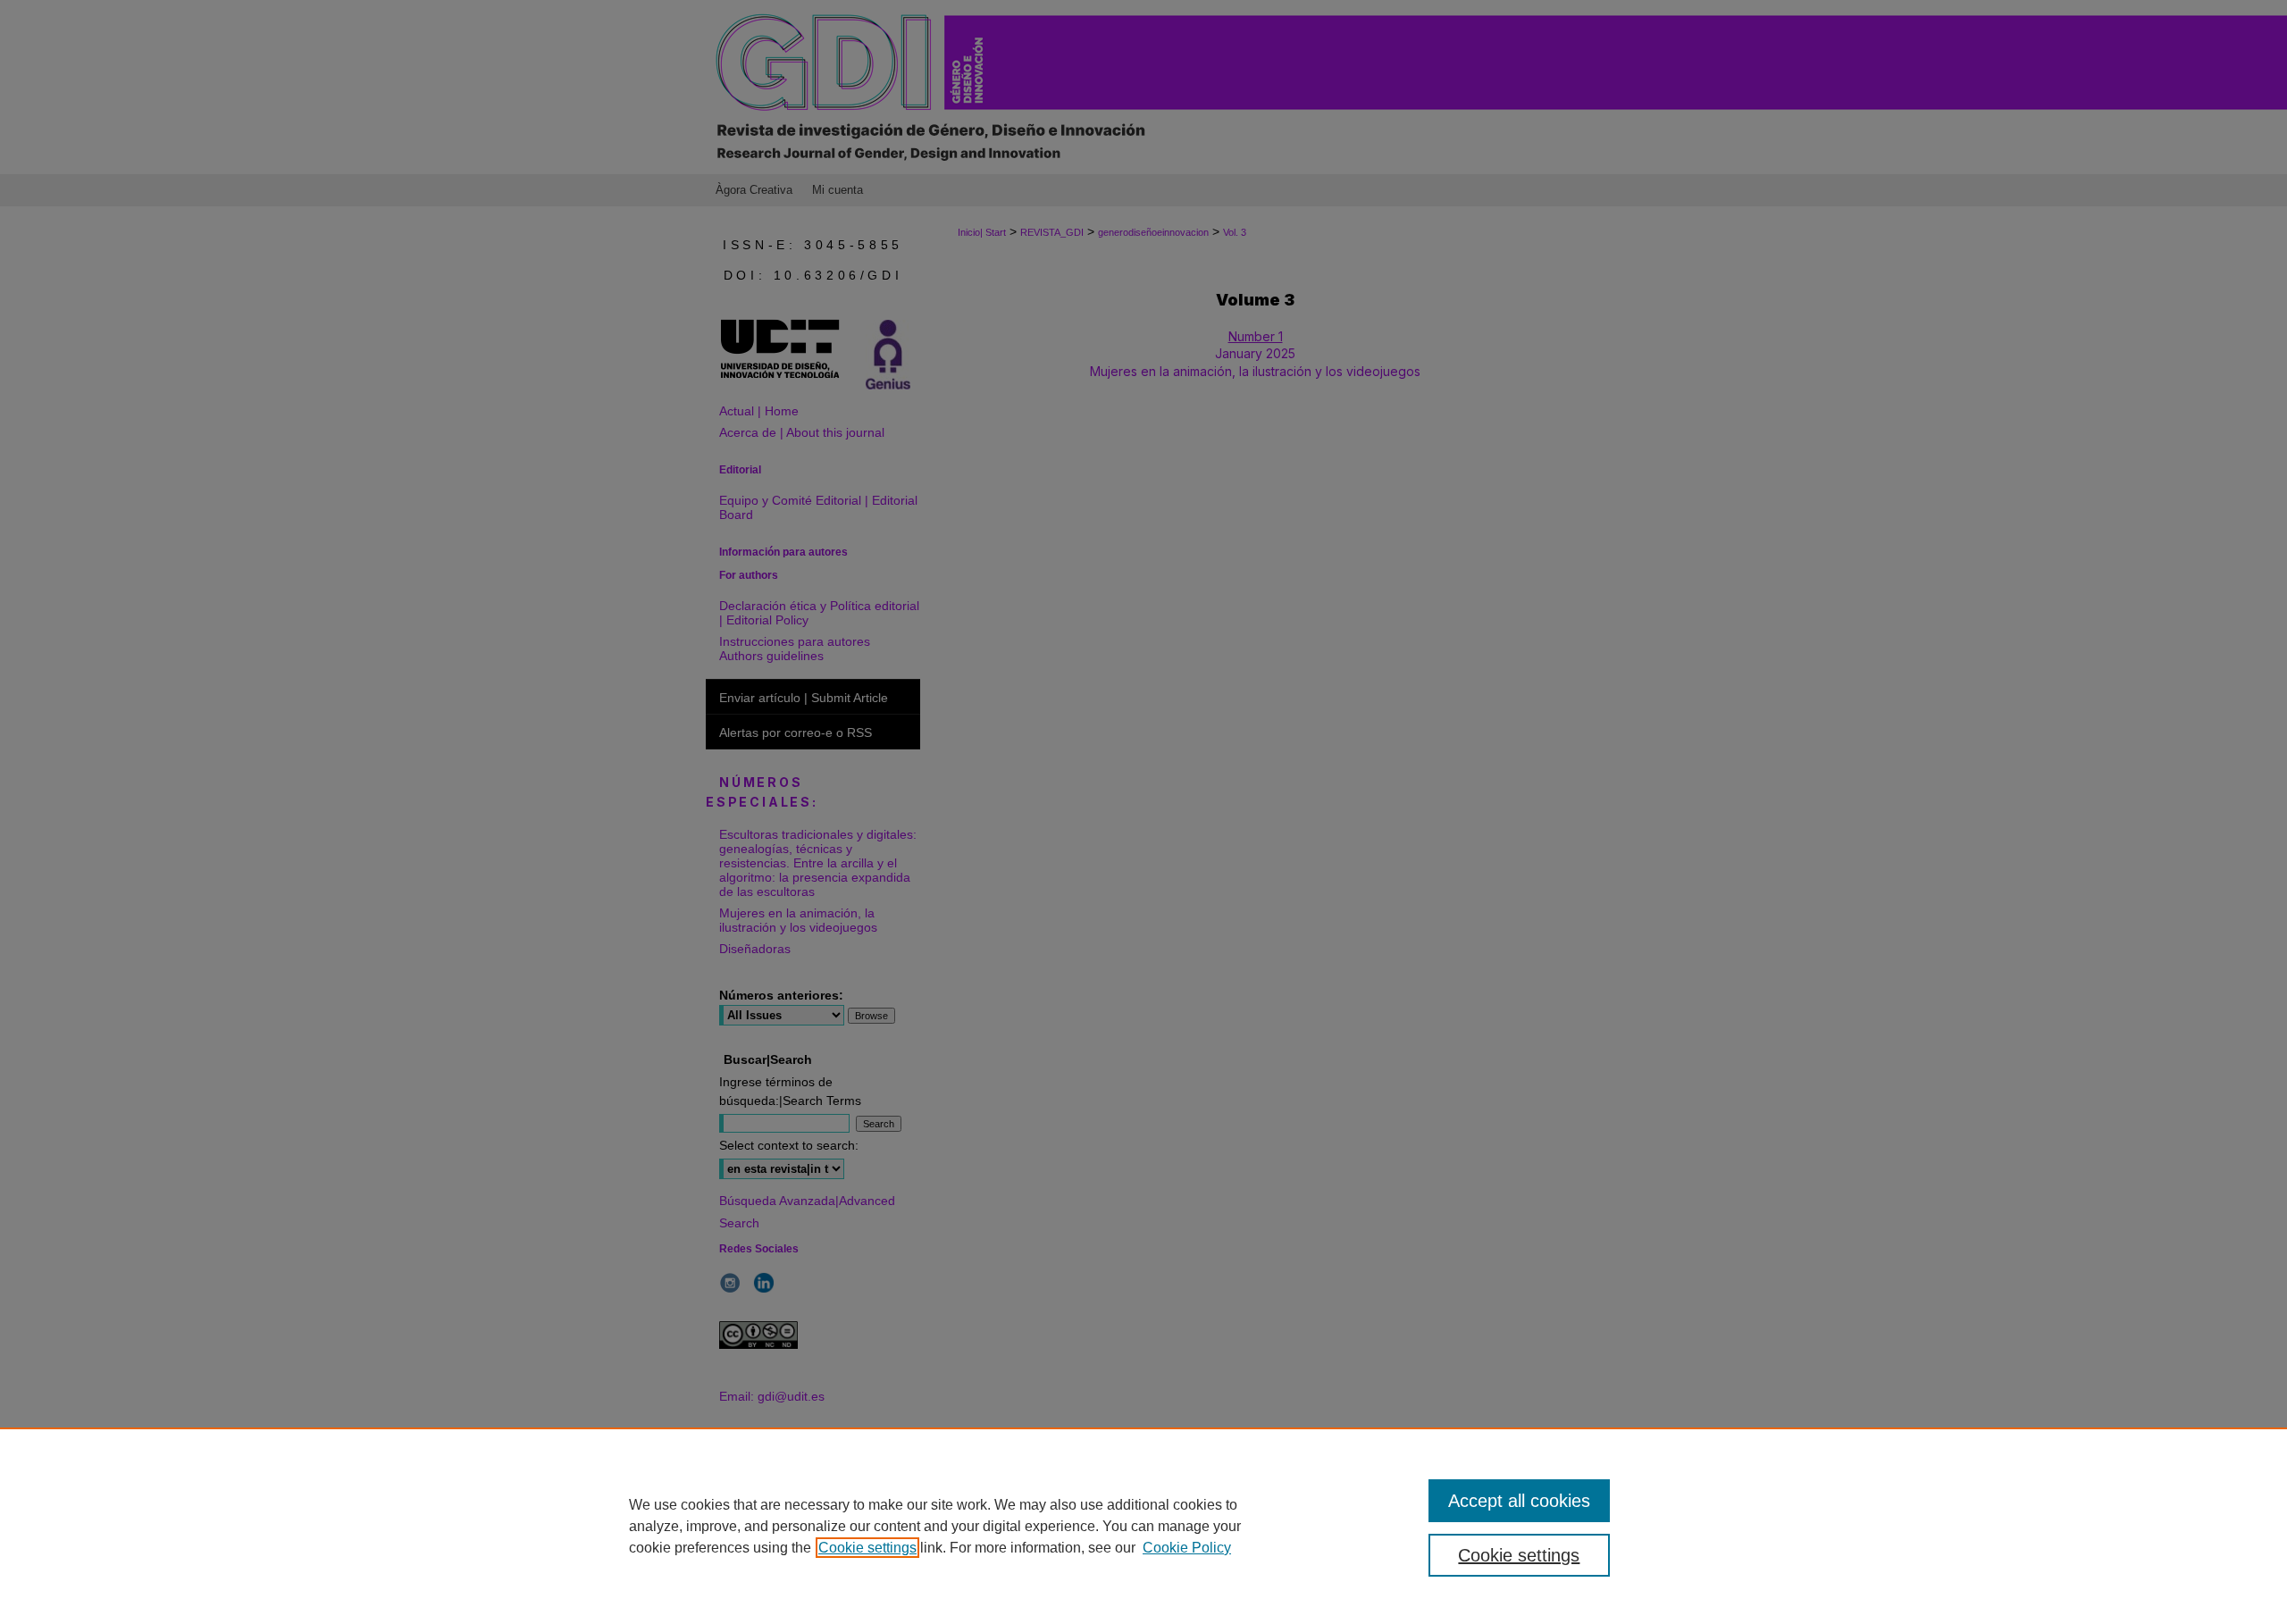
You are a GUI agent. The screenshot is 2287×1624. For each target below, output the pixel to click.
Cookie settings (867, 1548)
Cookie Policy (1187, 1548)
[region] (1143, 1526)
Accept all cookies (1519, 1501)
